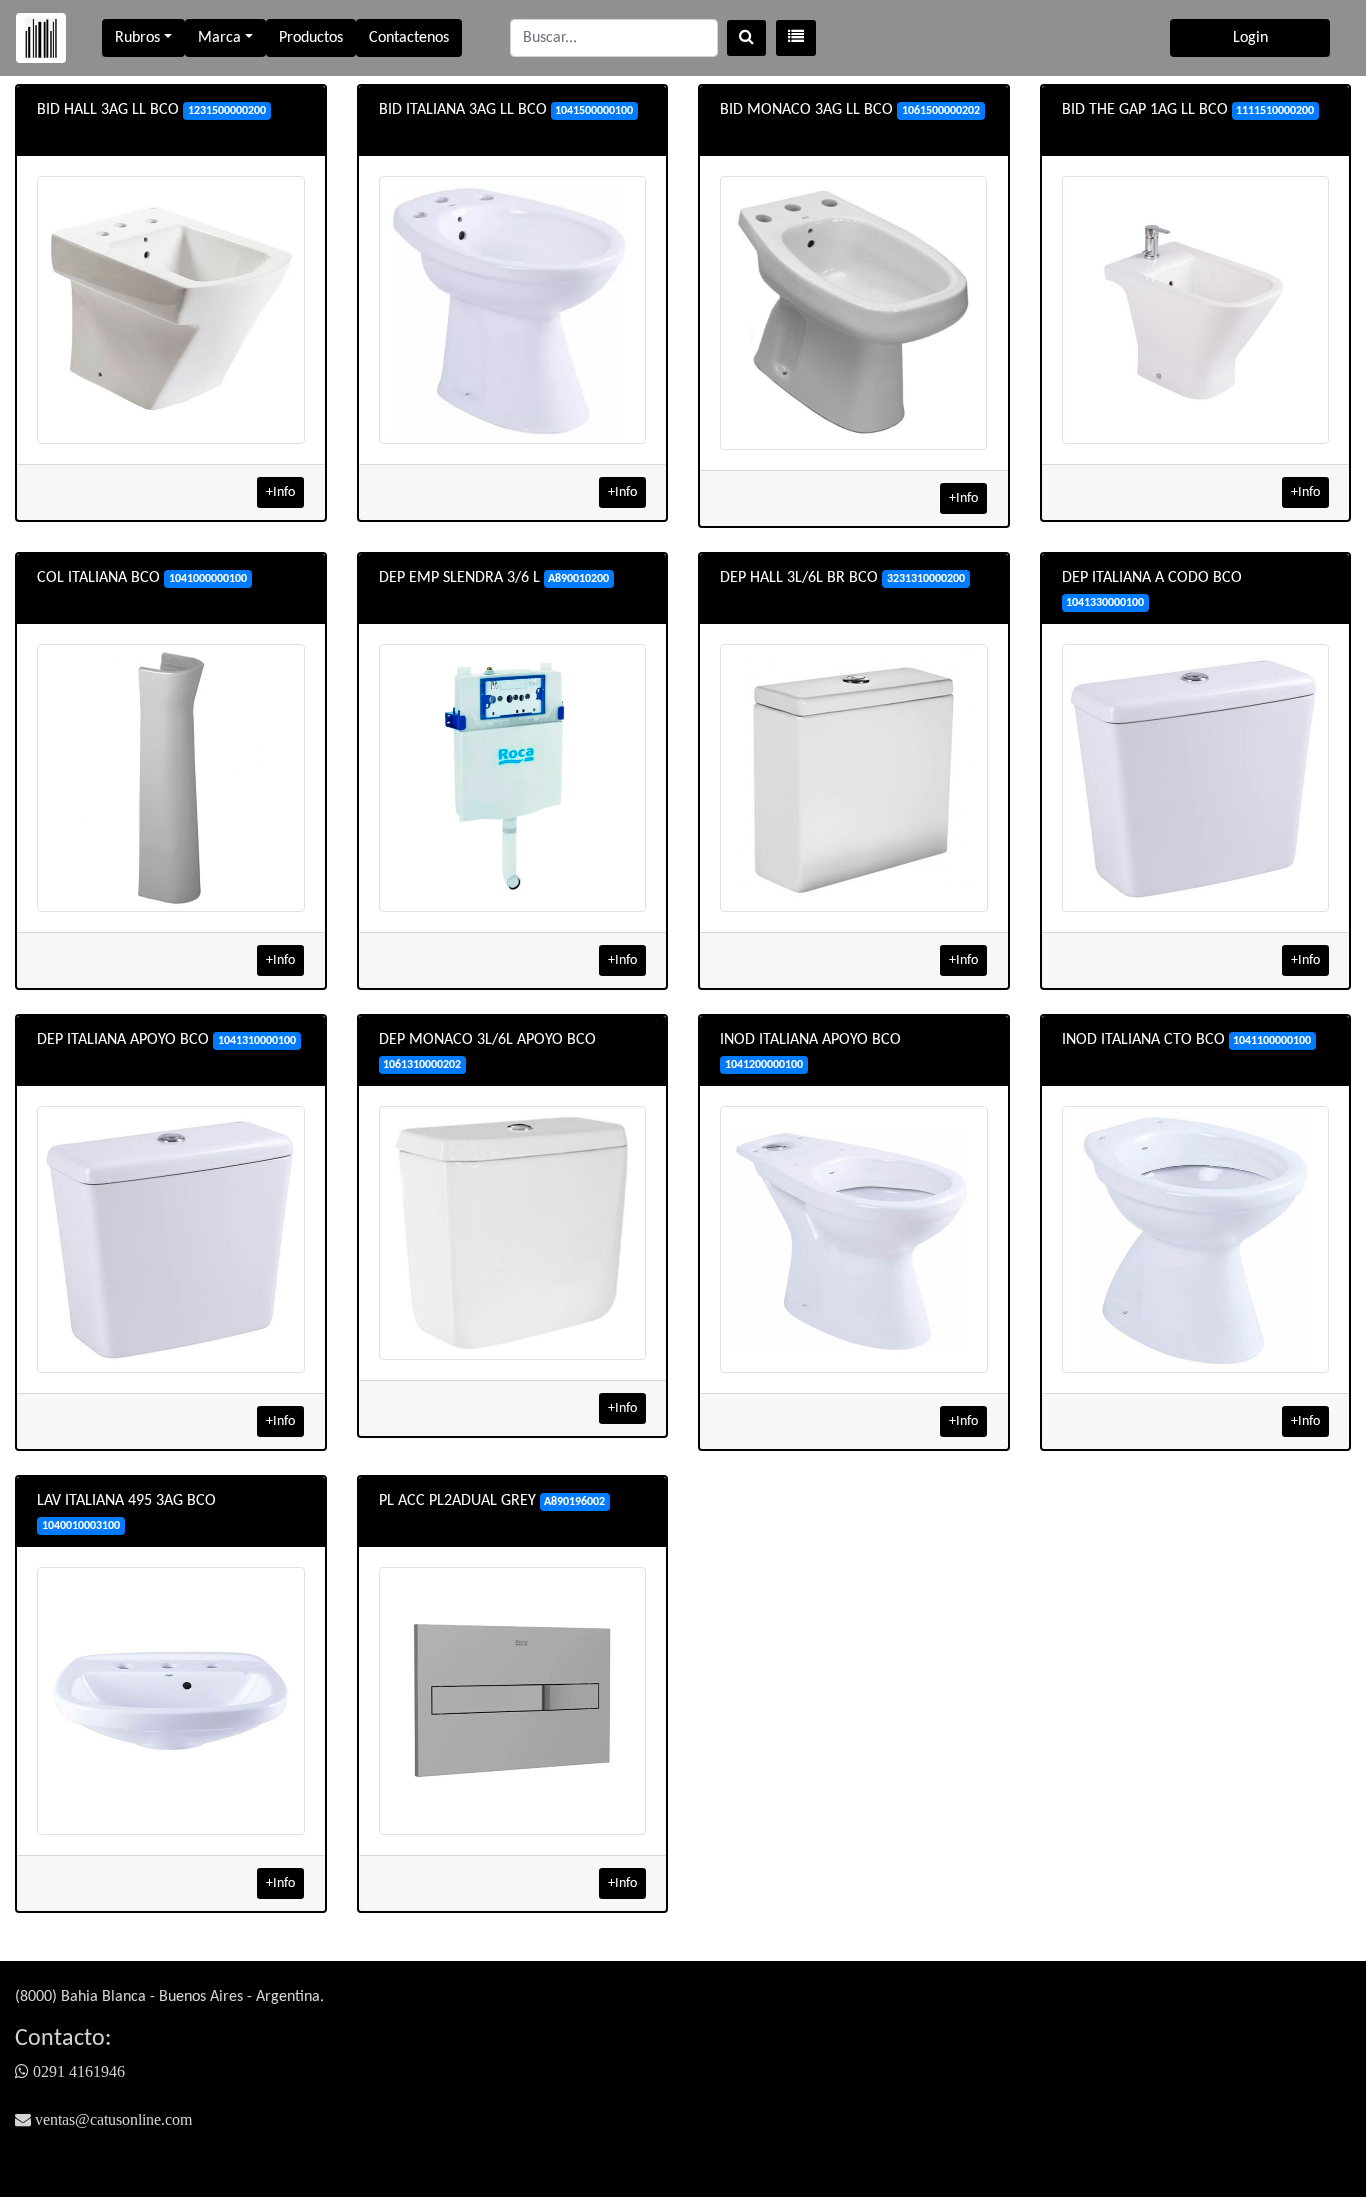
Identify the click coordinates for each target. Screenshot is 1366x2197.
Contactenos (409, 38)
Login (1250, 38)
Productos (311, 38)
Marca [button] (219, 38)
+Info (280, 492)
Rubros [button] (137, 38)
